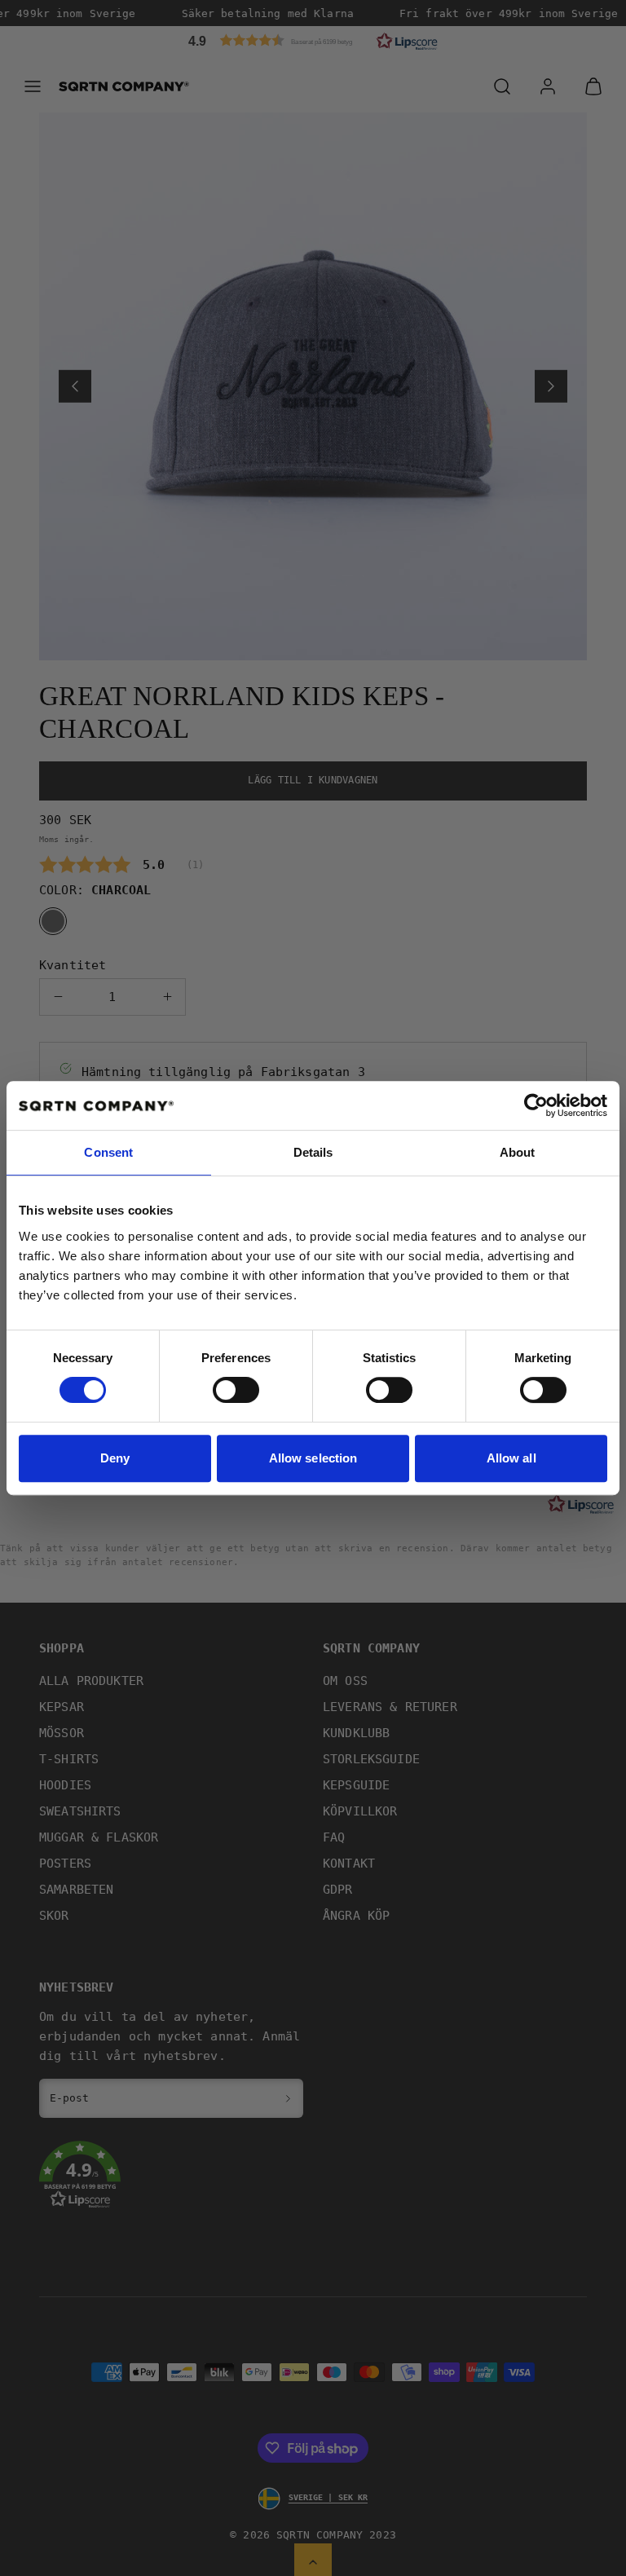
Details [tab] (313, 1152)
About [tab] (518, 1152)
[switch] (236, 1390)
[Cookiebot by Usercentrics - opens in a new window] (536, 1105)
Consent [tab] (108, 1152)
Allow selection (313, 1458)
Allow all (511, 1458)
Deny (115, 1458)
